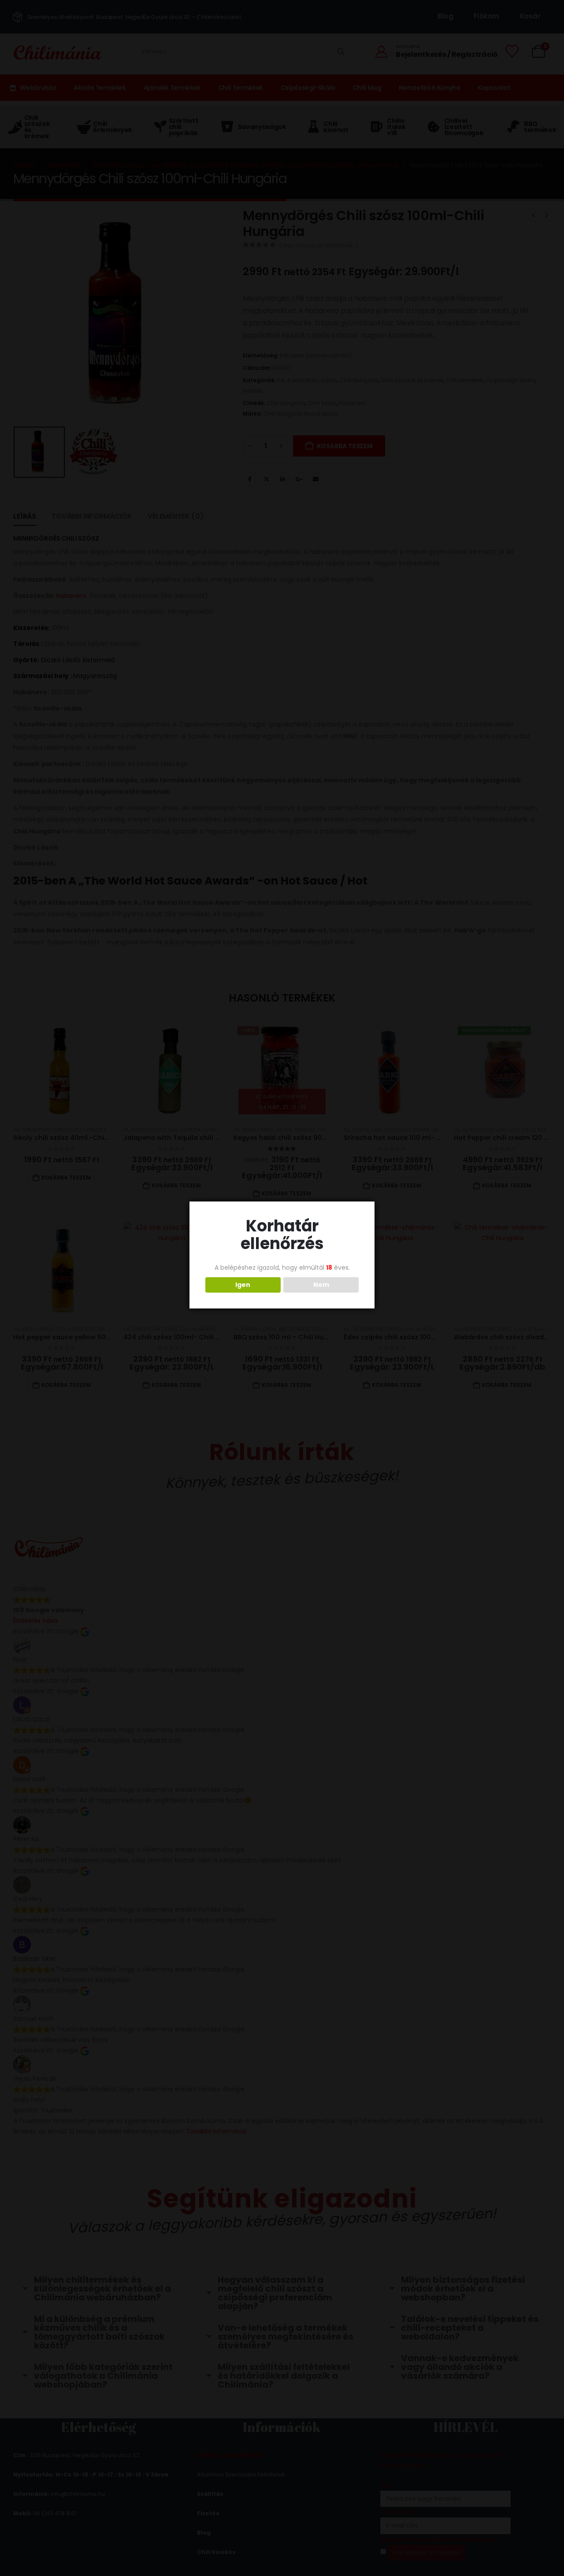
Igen (243, 1285)
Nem (321, 1285)
